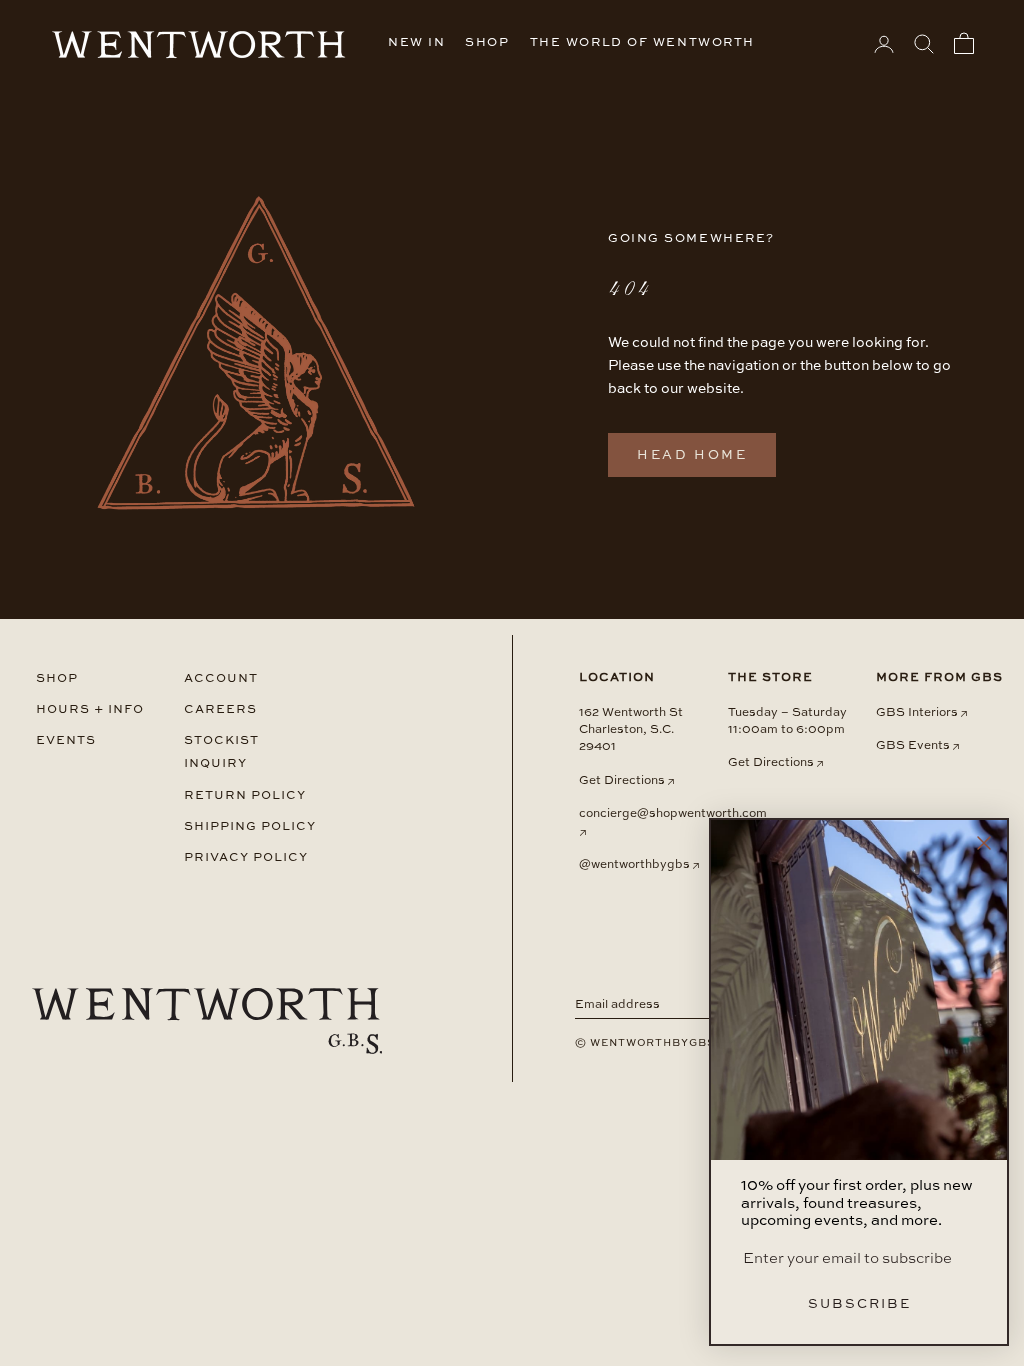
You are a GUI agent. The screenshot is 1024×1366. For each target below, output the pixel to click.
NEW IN (416, 43)
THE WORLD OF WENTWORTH (642, 43)
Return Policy (245, 795)
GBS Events (913, 746)
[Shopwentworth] (207, 1021)
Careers (220, 709)
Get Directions (622, 781)
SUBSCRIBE (859, 1304)
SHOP (487, 43)
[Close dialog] (984, 843)
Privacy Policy (246, 857)
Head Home (692, 455)
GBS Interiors (917, 713)
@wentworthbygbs (634, 865)
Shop (57, 678)
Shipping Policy (250, 826)
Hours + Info (90, 709)
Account (221, 678)
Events (66, 740)
